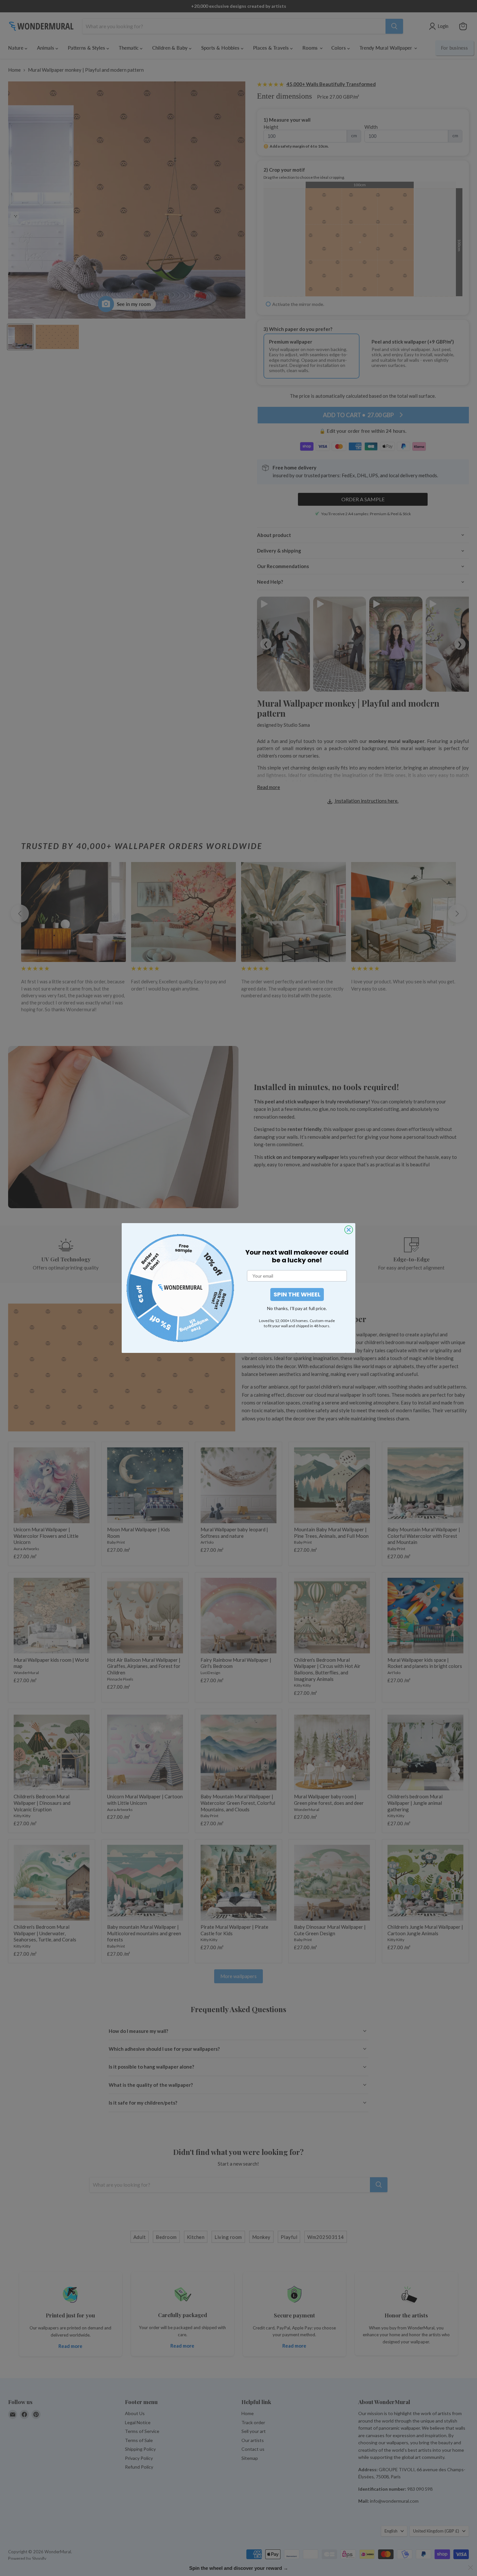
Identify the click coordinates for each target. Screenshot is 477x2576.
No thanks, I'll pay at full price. (297, 1308)
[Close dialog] (349, 1230)
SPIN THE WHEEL (297, 1294)
